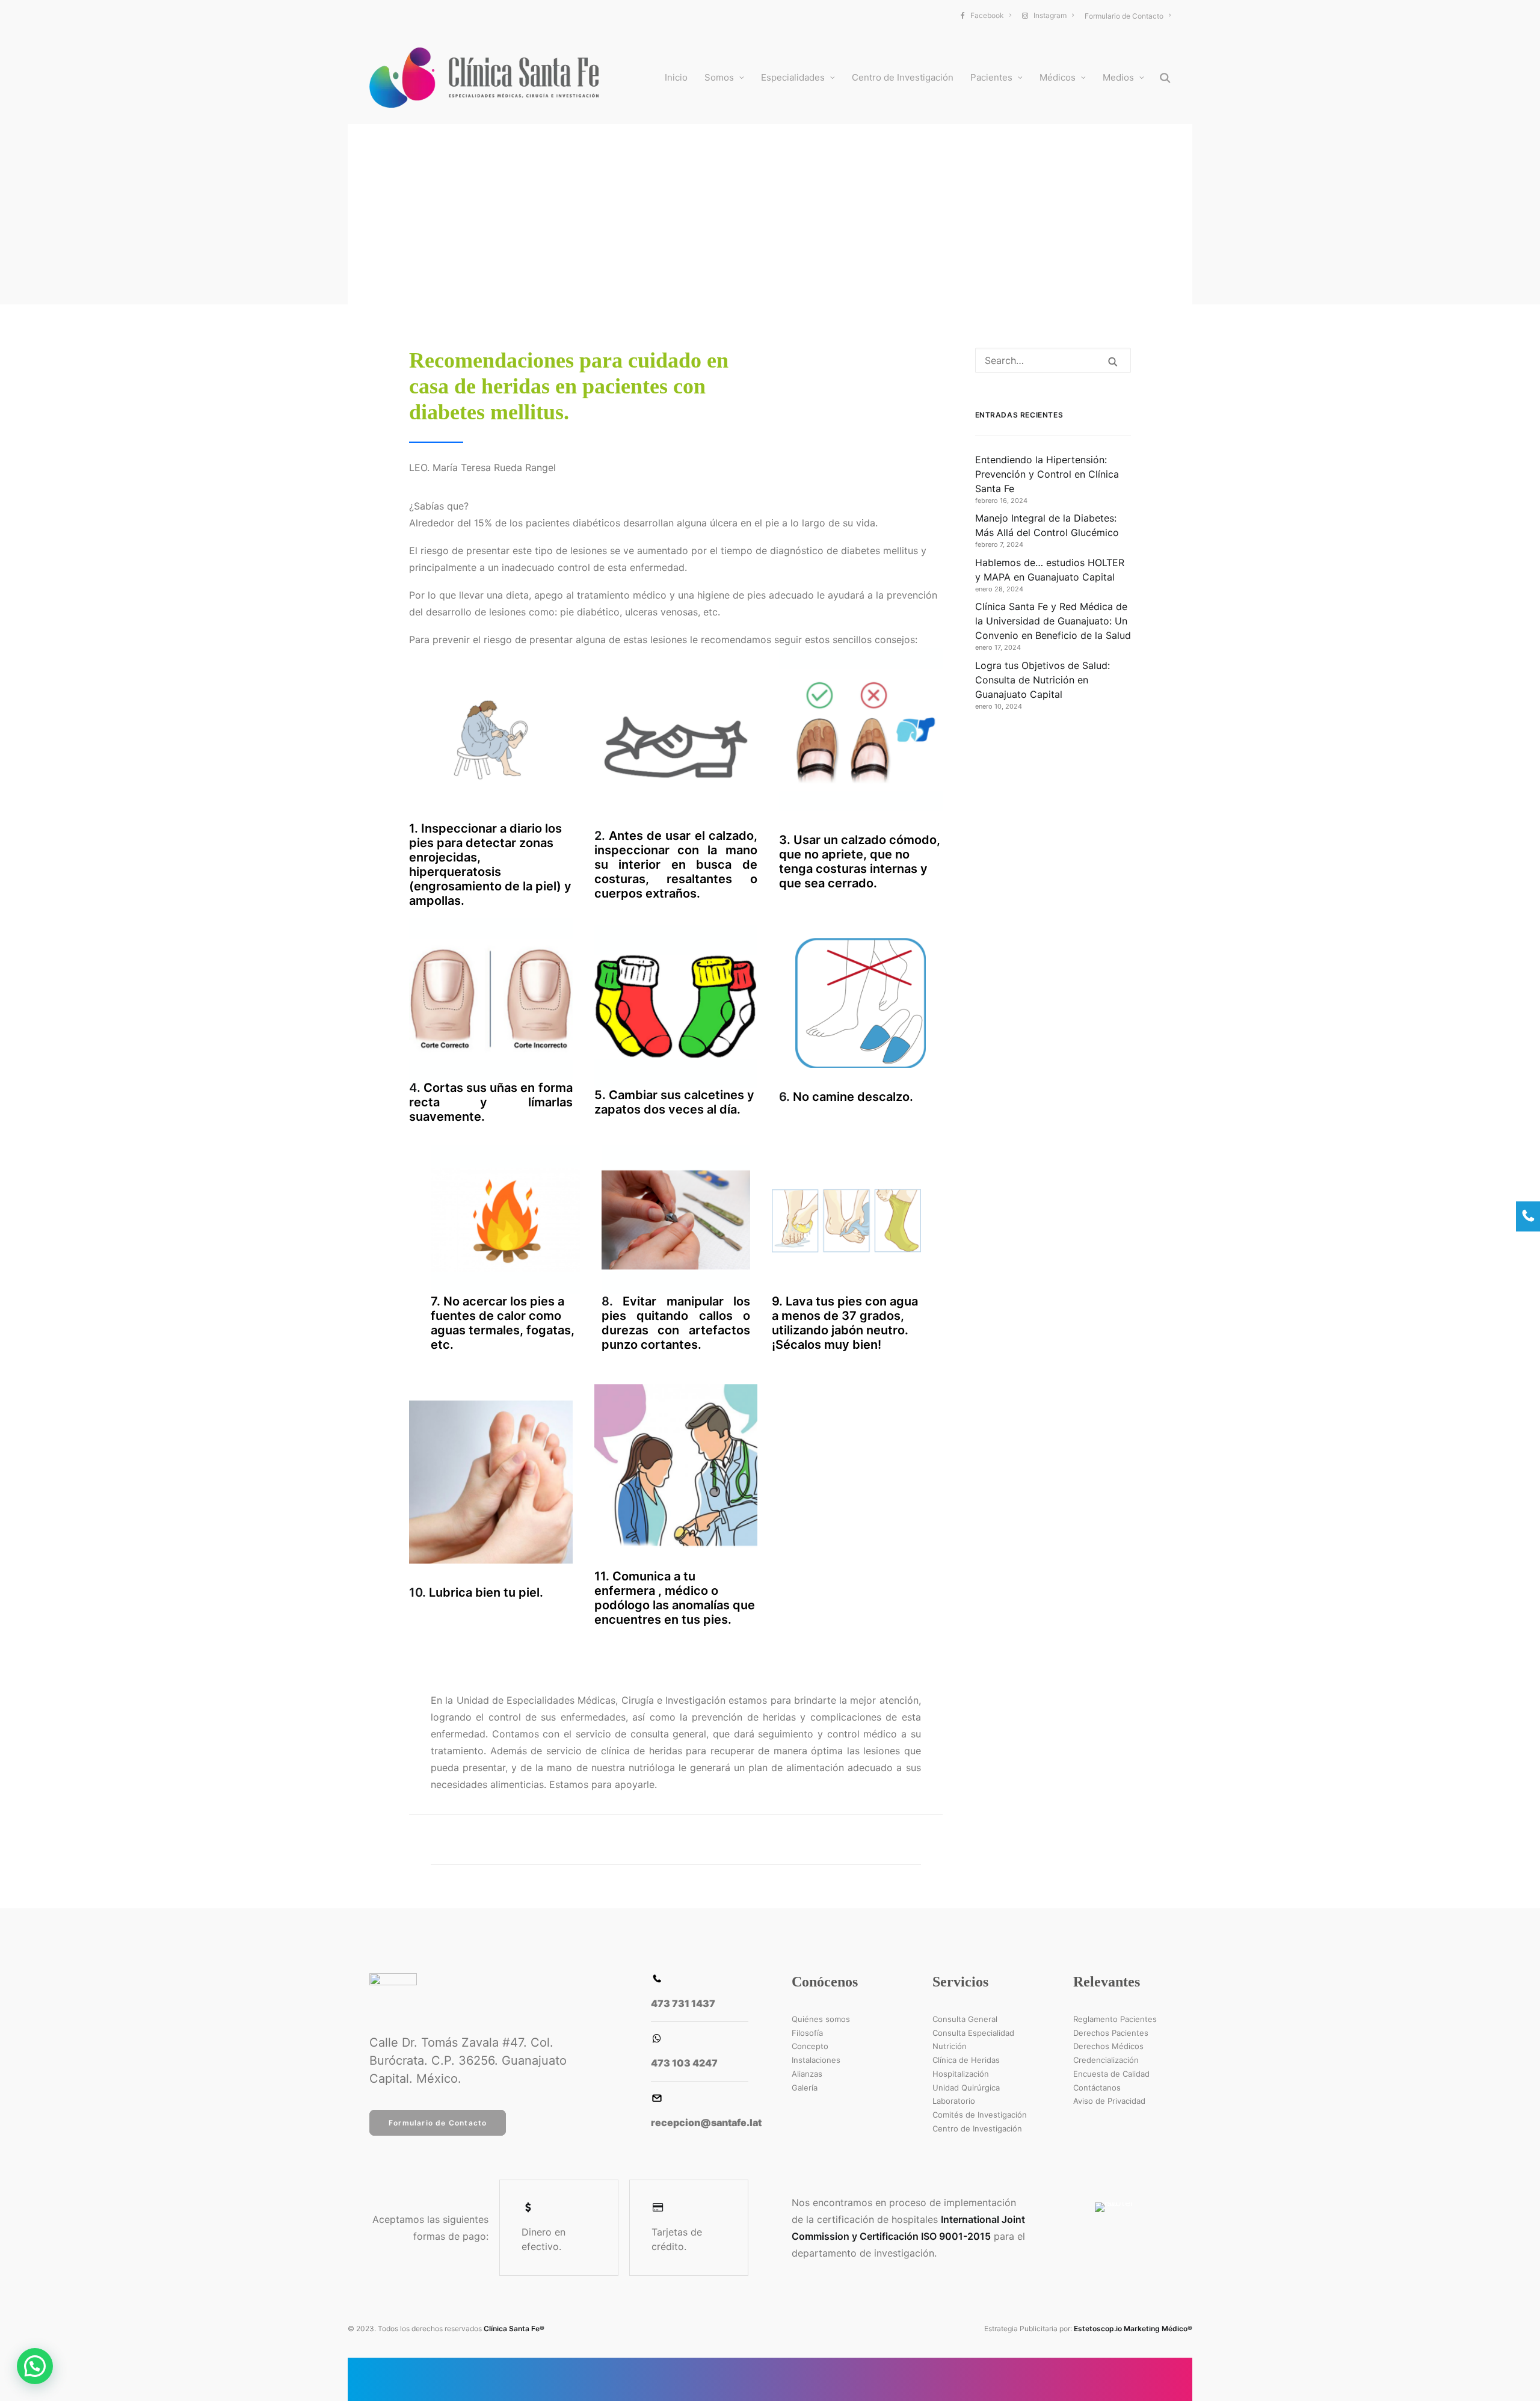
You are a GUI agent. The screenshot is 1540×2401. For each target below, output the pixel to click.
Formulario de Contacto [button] (438, 2123)
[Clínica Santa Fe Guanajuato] (484, 78)
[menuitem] (989, 15)
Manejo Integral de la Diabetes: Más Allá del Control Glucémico (1047, 525)
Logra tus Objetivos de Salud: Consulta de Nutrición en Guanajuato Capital (1043, 680)
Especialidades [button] (793, 77)
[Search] (1053, 360)
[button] (1165, 78)
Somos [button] (719, 77)
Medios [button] (1118, 77)
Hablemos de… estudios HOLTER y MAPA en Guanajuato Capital (1050, 570)
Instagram (1050, 15)
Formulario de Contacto (1124, 16)
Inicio (676, 77)
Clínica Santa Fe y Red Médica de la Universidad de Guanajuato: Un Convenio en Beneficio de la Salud (1053, 621)
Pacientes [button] (991, 77)
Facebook (987, 15)
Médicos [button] (1058, 77)
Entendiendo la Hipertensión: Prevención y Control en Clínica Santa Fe (1047, 474)
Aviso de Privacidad (1109, 2101)
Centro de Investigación (903, 77)
